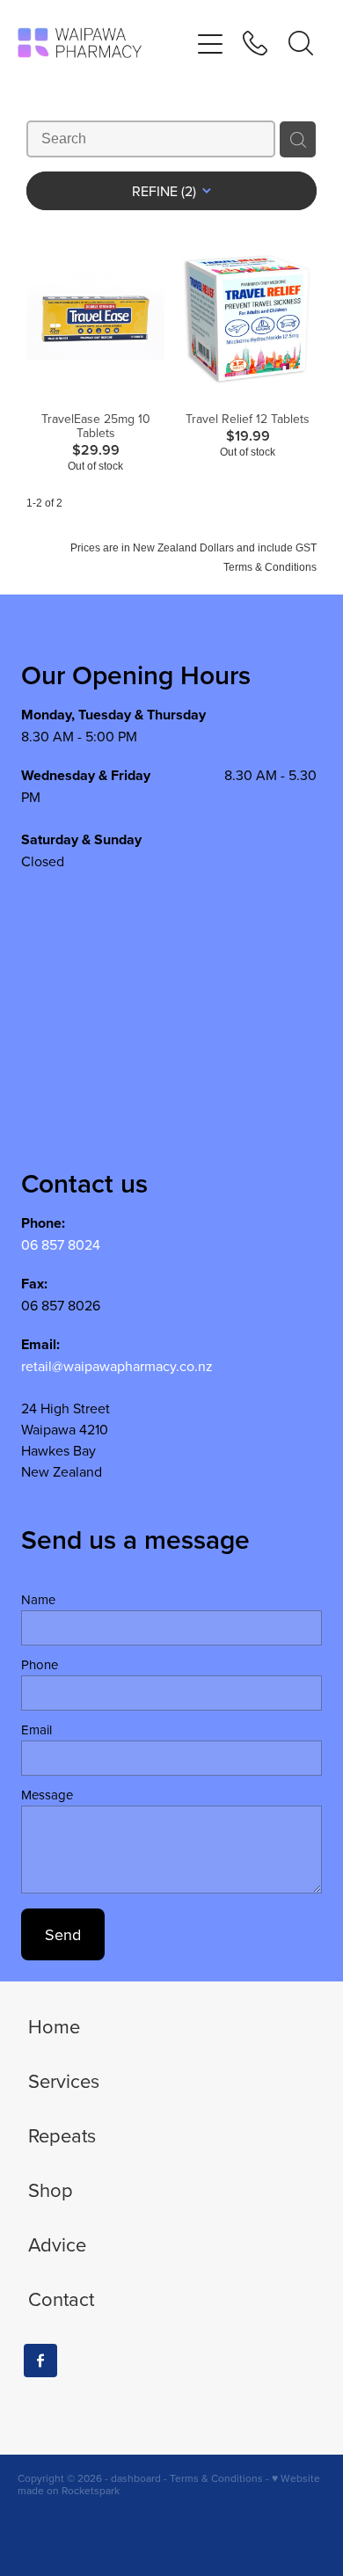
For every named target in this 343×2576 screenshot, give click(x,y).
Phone (40, 1664)
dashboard (136, 2478)
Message (47, 1795)
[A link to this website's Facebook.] (40, 2361)
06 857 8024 (61, 1244)
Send (63, 1934)
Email (36, 1729)
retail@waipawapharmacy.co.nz (117, 1366)
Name (38, 1599)
